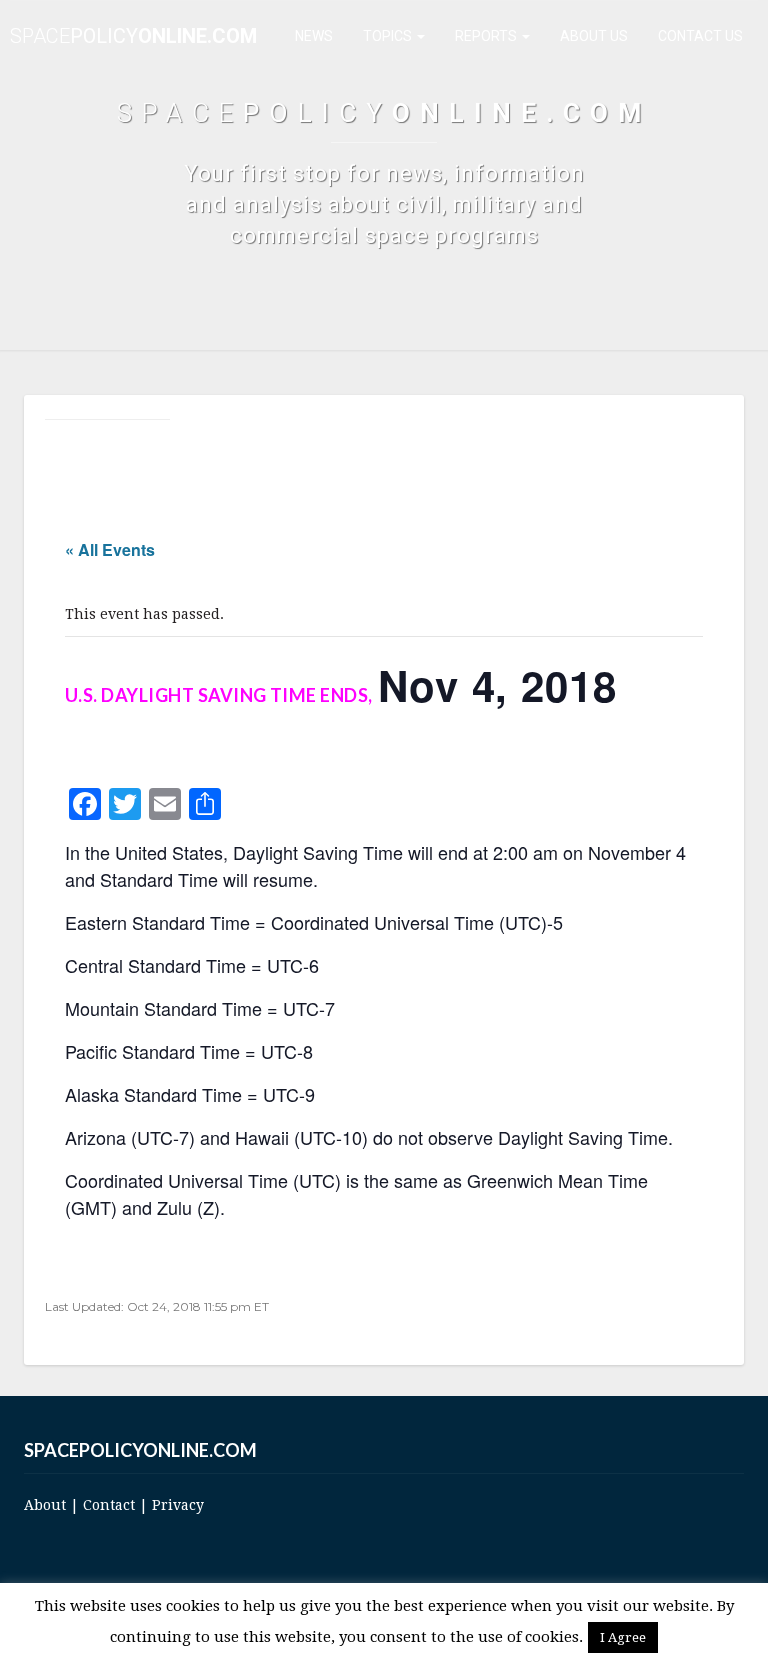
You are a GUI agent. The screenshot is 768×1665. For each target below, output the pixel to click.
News (314, 36)
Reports (487, 36)
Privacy (178, 1505)
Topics (389, 36)
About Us (594, 36)
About (45, 1505)
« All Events (110, 549)
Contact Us (700, 36)
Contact (109, 1505)
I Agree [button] (623, 1637)
